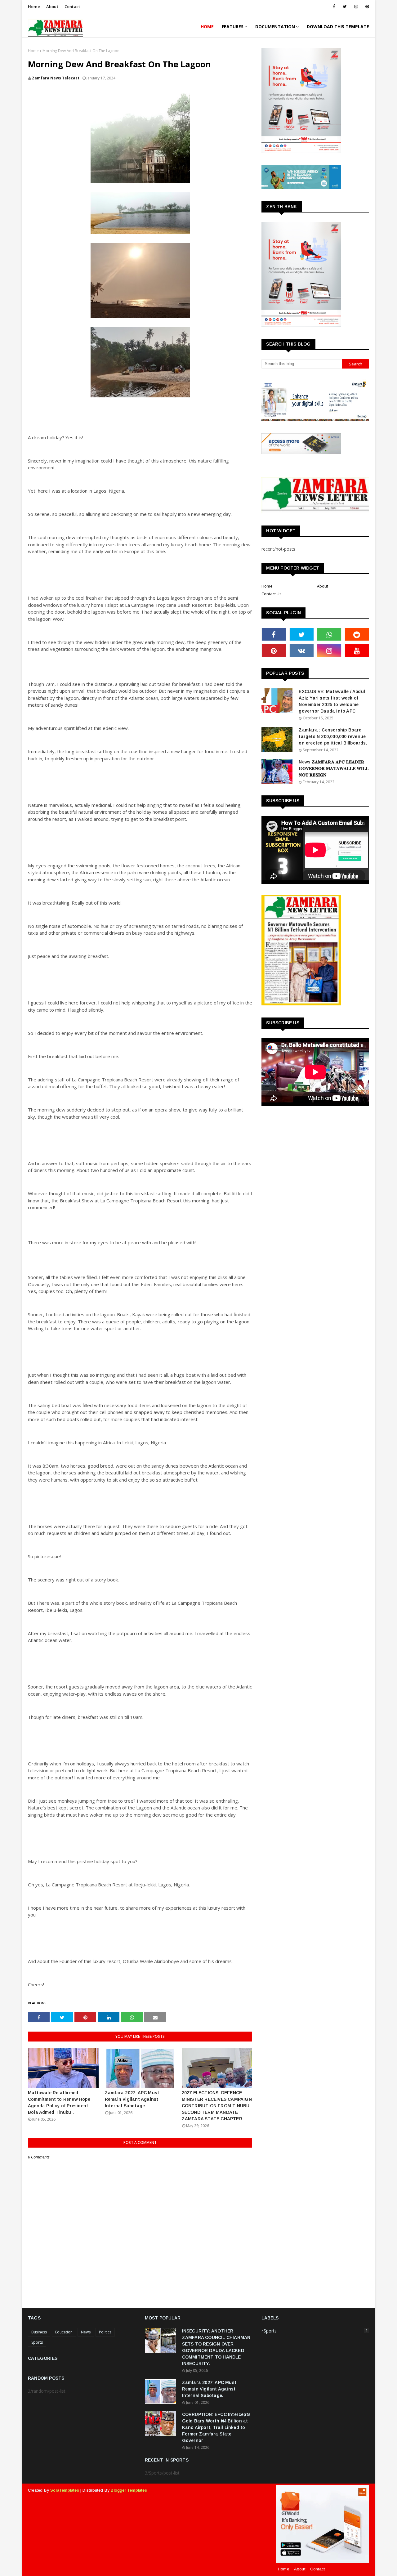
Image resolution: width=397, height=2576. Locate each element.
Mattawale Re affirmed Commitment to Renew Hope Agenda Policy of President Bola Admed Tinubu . (59, 2102)
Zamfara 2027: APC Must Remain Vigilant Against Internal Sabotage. (132, 2099)
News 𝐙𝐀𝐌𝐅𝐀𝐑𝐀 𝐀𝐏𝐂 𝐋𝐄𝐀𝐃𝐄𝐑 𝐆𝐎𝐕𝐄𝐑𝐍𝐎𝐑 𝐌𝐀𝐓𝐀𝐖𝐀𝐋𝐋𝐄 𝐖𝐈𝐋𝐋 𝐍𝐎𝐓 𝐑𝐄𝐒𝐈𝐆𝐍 (334, 768)
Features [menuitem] (233, 27)
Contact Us (272, 594)
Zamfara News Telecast (56, 78)
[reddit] (357, 634)
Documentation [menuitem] (275, 27)
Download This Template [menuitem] (338, 27)
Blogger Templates (129, 2490)
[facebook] (334, 7)
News (86, 2332)
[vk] (302, 651)
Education (64, 2332)
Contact (72, 7)
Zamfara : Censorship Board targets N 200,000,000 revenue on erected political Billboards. (333, 736)
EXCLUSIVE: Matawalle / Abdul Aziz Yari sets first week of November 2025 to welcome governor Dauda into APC (332, 701)
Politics (105, 2332)
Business (39, 2332)
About (52, 7)
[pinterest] (366, 7)
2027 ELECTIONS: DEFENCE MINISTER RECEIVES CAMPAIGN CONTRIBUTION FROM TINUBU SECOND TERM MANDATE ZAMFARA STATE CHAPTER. (217, 2106)
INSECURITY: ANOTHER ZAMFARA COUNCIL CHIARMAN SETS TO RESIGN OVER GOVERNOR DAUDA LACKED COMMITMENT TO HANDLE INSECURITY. (216, 2347)
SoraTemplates (65, 2490)
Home (34, 7)
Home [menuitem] (207, 27)
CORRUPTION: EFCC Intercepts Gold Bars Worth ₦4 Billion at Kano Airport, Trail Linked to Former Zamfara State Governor (216, 2427)
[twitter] (345, 7)
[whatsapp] (329, 634)
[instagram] (356, 7)
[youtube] (357, 651)
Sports (37, 2342)
